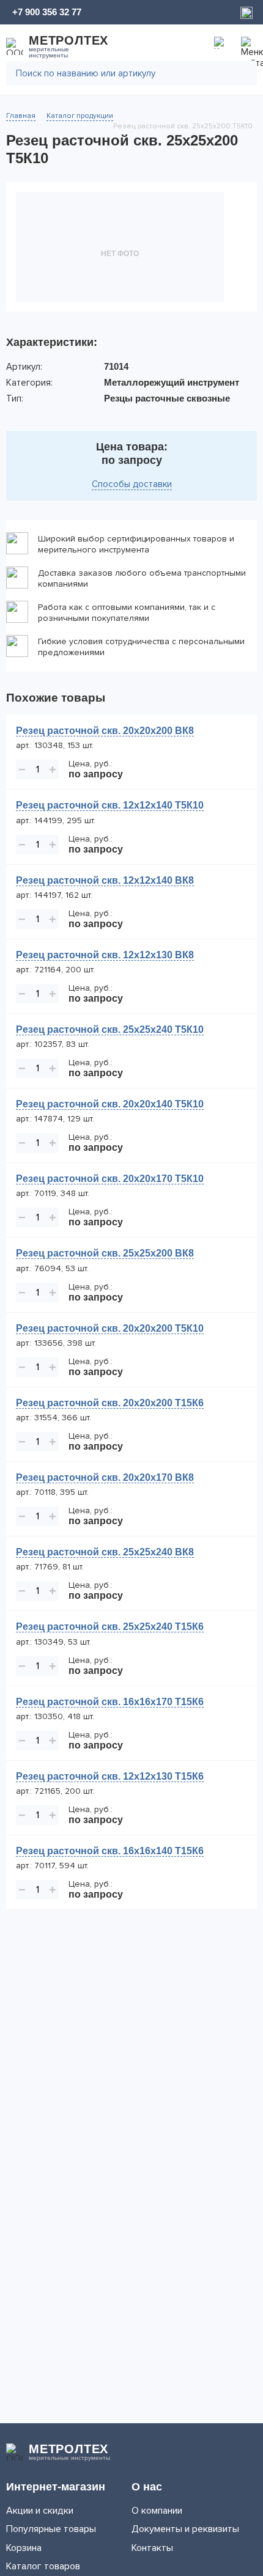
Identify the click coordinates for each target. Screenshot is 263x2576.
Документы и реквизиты (185, 2529)
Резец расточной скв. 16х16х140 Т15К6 (110, 1851)
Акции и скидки (40, 2511)
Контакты (152, 2548)
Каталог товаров (43, 2566)
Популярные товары (51, 2529)
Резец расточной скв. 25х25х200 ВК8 (105, 1253)
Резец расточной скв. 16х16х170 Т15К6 (110, 1702)
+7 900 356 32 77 (47, 12)
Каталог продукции (80, 116)
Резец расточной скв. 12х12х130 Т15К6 (110, 1776)
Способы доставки (132, 484)
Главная (21, 116)
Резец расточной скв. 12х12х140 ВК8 (105, 880)
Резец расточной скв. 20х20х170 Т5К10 (110, 1179)
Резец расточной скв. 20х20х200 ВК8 (105, 731)
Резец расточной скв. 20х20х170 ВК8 (105, 1477)
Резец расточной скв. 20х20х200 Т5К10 (110, 1328)
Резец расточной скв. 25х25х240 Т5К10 (110, 1029)
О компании (157, 2511)
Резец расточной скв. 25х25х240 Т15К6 (110, 1627)
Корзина (24, 2548)
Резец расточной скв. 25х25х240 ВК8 (105, 1552)
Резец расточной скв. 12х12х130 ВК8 (105, 955)
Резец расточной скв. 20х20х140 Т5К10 (110, 1104)
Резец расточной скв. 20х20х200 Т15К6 (110, 1403)
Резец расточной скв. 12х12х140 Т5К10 (110, 805)
